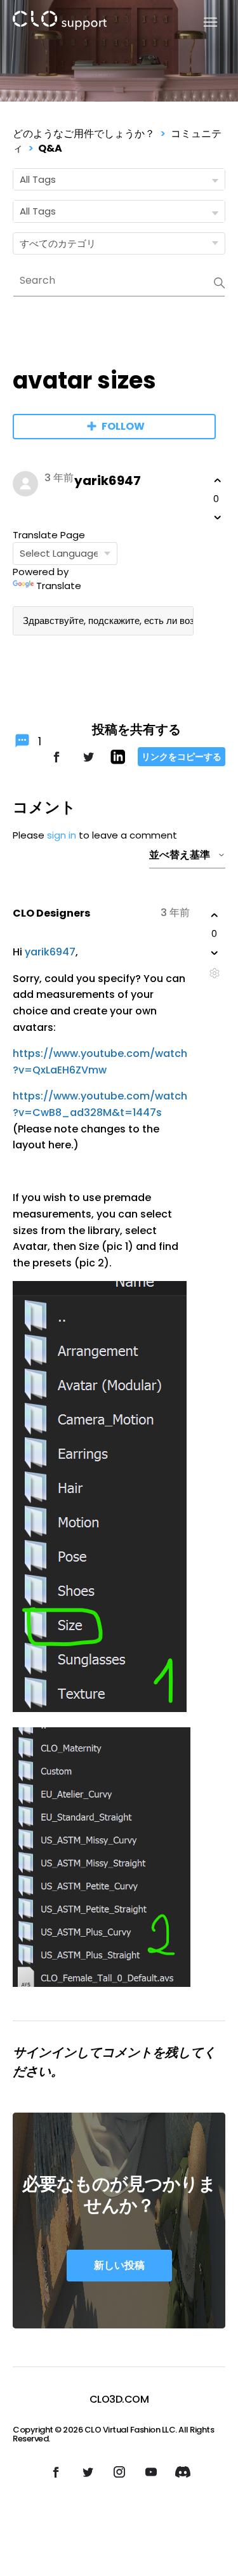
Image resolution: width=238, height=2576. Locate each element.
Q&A (50, 148)
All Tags (38, 179)
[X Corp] (88, 763)
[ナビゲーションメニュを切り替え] (203, 23)
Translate (59, 586)
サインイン (44, 2052)
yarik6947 (108, 481)
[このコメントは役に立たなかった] (215, 953)
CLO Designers (51, 913)
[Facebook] (56, 763)
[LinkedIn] (118, 761)
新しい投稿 (119, 2265)
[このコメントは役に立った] (215, 915)
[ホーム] (60, 23)
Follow (123, 426)
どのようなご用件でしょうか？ (84, 134)
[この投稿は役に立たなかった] (218, 517)
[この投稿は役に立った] (218, 481)
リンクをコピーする (182, 757)
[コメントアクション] (214, 973)
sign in (62, 835)
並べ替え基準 (180, 855)
